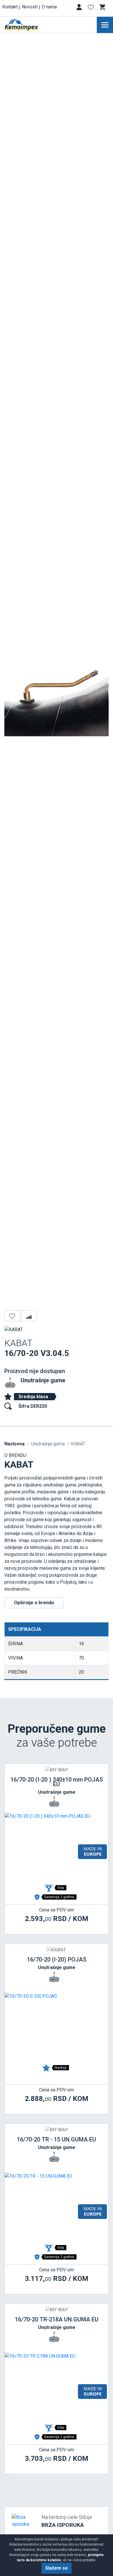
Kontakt (10, 7)
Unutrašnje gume (43, 1380)
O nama (49, 7)
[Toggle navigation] (105, 25)
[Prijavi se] (80, 8)
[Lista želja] (91, 8)
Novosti (30, 7)
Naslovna (14, 1444)
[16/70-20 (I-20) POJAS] (57, 2027)
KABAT (78, 1444)
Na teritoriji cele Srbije (67, 2521)
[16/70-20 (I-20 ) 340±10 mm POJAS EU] (57, 1847)
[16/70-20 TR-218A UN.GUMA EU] (57, 2387)
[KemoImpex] (30, 25)
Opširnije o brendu (34, 1603)
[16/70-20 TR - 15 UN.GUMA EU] (57, 2207)
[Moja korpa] (103, 7)
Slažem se (57, 2568)
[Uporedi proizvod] (29, 1316)
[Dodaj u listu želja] (12, 1316)
